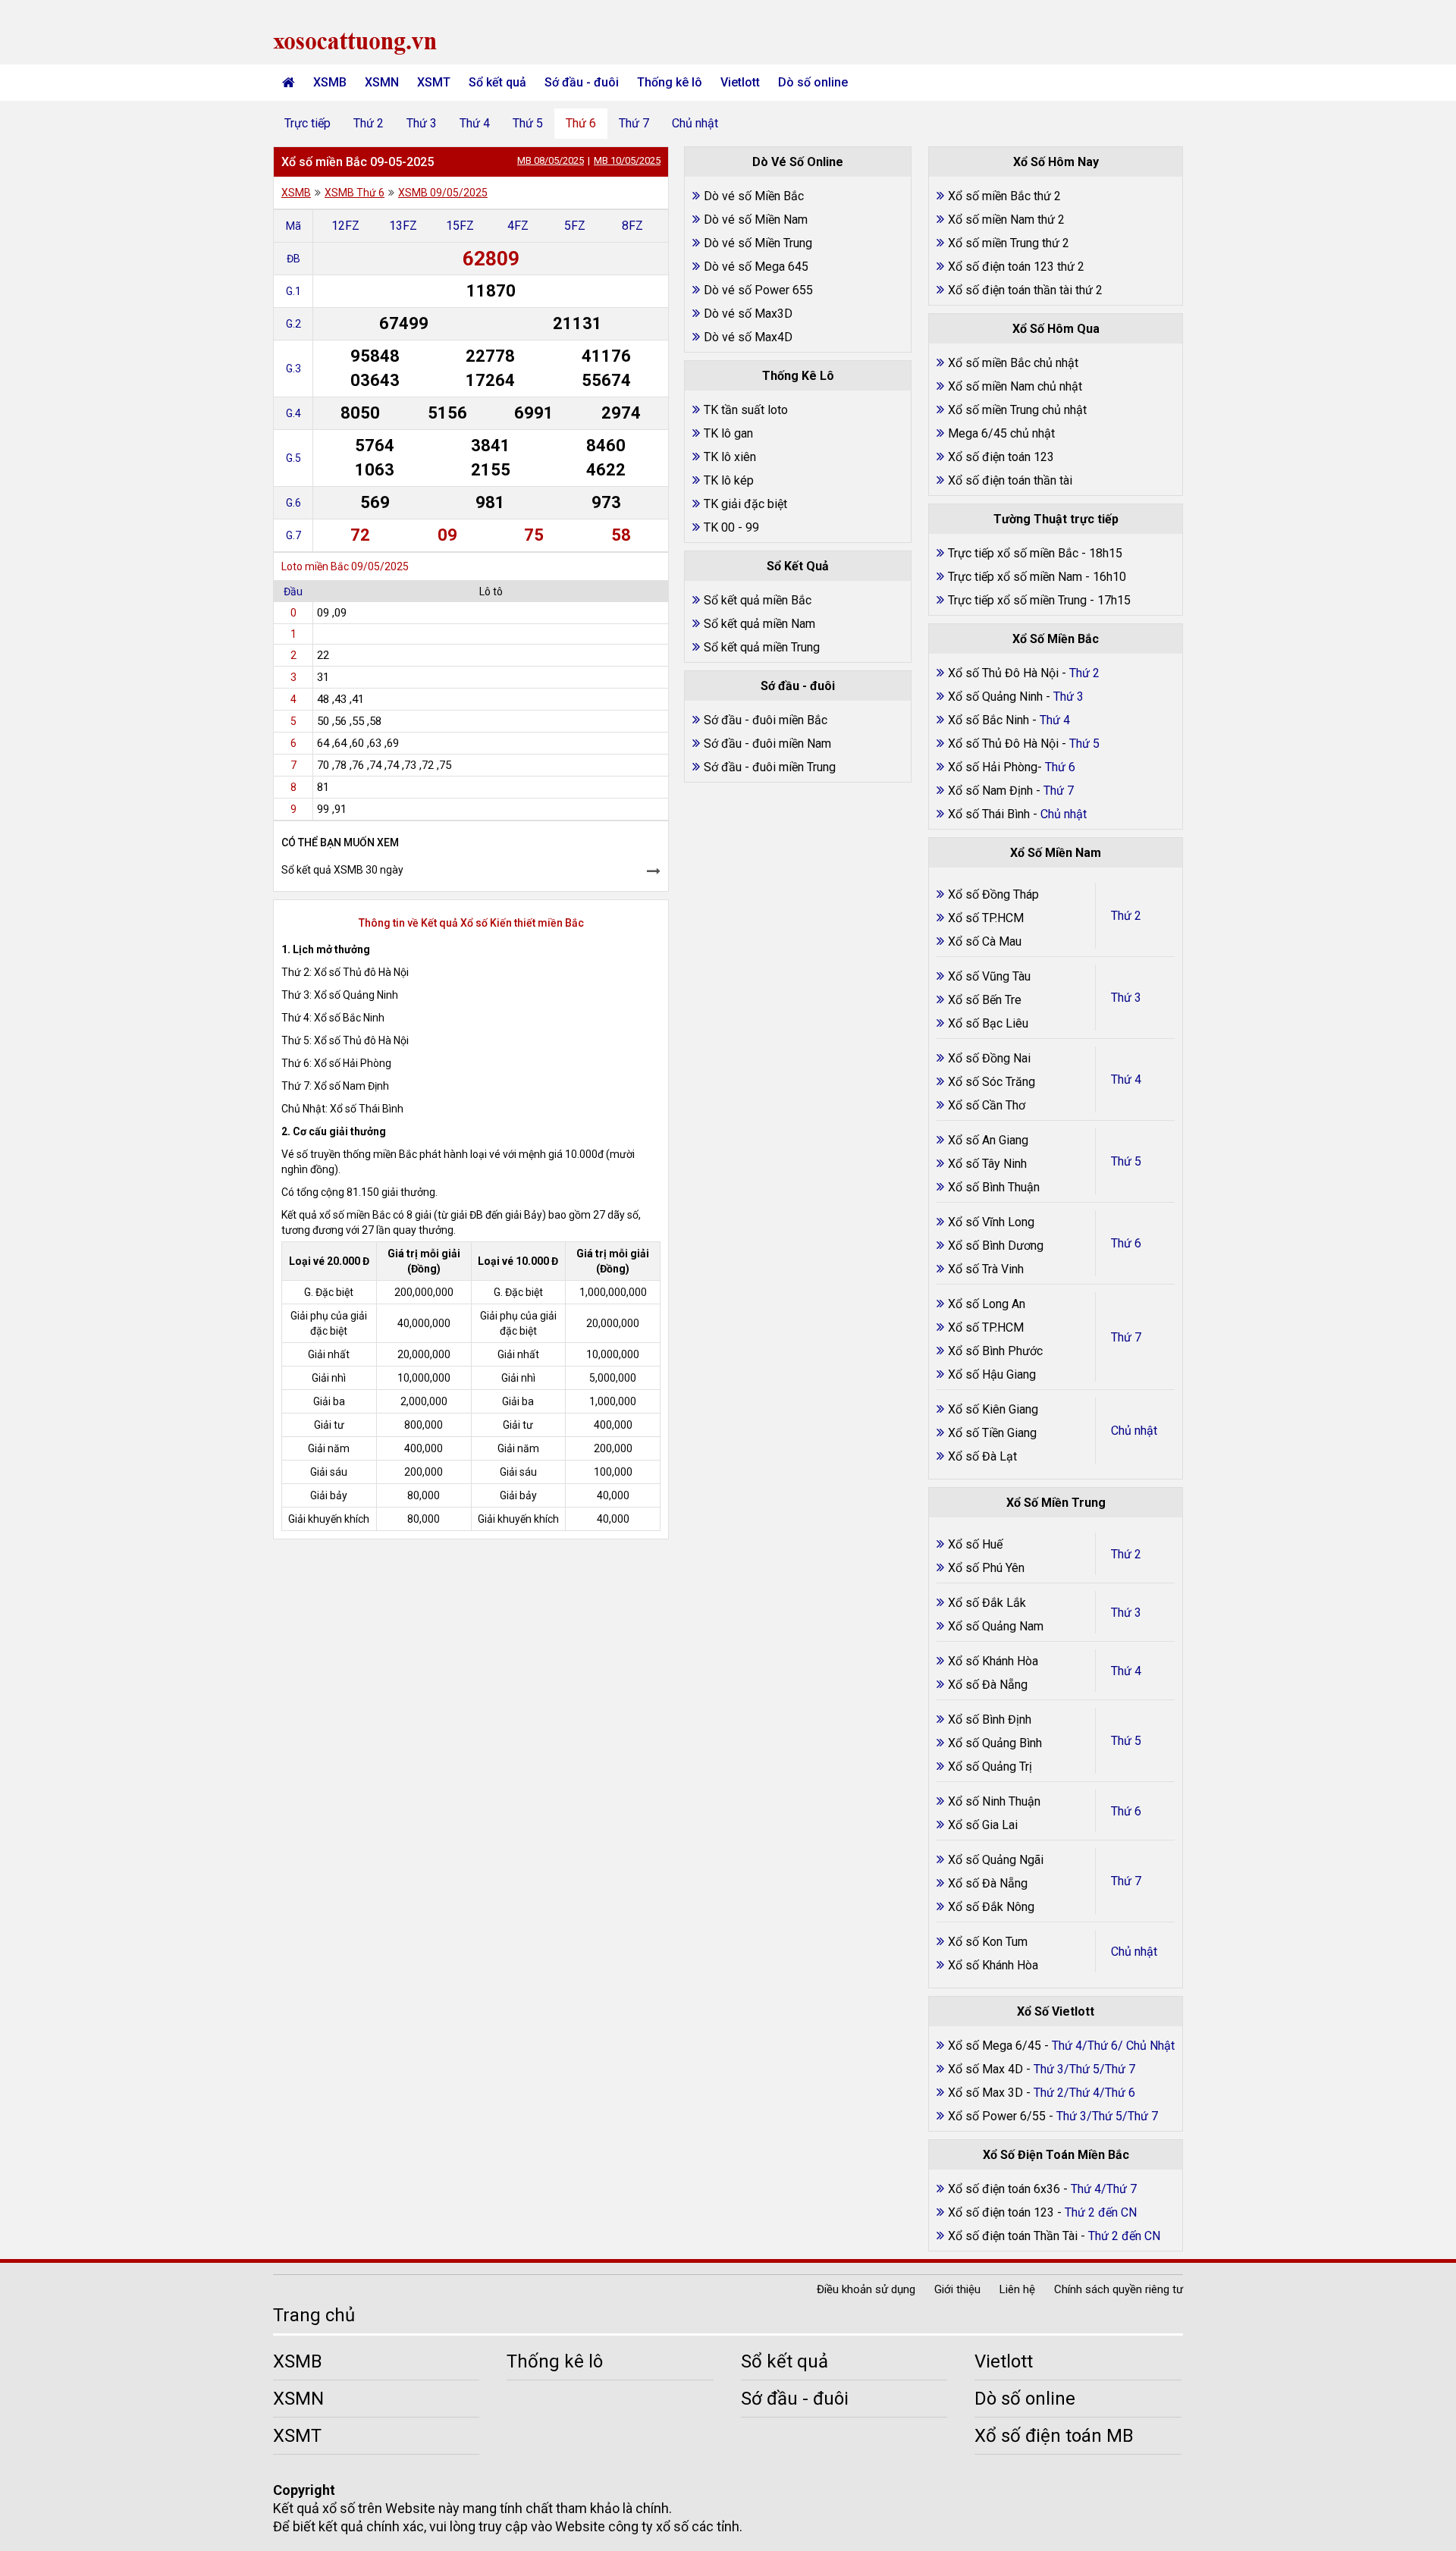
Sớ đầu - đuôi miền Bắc (766, 720)
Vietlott (740, 82)
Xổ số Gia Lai (983, 1825)
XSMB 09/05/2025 (443, 193)
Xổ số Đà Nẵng (988, 1685)
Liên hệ (1017, 2289)
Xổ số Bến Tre (985, 1000)
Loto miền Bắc (315, 566)
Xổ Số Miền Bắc (1056, 639)
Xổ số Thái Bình (990, 814)
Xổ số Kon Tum (988, 1942)
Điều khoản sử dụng (866, 2289)
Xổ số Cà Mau (985, 941)
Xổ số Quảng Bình (995, 1743)
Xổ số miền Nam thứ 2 (1006, 220)
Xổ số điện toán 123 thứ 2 (1016, 267)
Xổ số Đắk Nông (991, 1907)
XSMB (330, 82)
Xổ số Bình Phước (995, 1351)
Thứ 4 (475, 123)
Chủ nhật (695, 123)
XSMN (382, 82)
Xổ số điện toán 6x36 (1004, 2189)
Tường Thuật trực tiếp (1056, 519)
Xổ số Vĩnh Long (991, 1222)
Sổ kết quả (497, 82)
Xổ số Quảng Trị (990, 1767)
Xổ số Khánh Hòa (993, 1661)
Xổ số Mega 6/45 (995, 2046)
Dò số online (813, 82)
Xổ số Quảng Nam (996, 1626)
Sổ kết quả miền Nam (759, 624)
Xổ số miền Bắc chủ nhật (1013, 363)
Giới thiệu (957, 2289)
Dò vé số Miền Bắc (754, 196)
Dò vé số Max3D (748, 314)
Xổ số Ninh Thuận (994, 1801)
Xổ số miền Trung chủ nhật (1017, 410)
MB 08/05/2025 (551, 160)
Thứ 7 (634, 123)
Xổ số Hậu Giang (992, 1374)
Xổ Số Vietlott (1056, 2011)
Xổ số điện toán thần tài (1010, 480)
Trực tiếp (308, 123)
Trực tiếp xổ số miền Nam (1015, 577)
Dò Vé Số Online (798, 162)
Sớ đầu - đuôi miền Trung (770, 767)
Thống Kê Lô (798, 376)
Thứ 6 (581, 123)
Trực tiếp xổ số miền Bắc (1013, 553)
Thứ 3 (422, 123)
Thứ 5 (528, 123)
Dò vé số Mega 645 (756, 267)
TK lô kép (729, 480)
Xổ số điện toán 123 (1001, 457)
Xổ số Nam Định (992, 791)
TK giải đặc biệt (745, 504)
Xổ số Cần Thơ (987, 1105)
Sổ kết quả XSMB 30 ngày (342, 870)
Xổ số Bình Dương (996, 1246)
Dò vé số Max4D (748, 337)
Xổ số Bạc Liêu (988, 1023)
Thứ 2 (369, 123)
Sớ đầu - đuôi (582, 82)
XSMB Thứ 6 (355, 193)
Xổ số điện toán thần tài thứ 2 (1025, 290)
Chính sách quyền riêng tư (1119, 2289)
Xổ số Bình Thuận (994, 1187)
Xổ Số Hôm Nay (1056, 162)
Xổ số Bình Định (990, 1719)
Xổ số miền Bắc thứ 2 (1004, 196)
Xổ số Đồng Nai (989, 1058)
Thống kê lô (670, 82)
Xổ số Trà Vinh (986, 1269)
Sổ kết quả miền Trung (762, 647)
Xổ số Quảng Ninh (995, 697)
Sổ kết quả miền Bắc (758, 600)
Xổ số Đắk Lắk (987, 1603)
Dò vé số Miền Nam (756, 220)
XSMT (434, 82)
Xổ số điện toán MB (1054, 2436)
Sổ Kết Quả (798, 566)
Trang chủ (314, 2315)
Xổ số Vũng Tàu (989, 976)
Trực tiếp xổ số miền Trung (1017, 600)
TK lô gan (728, 433)
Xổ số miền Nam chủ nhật (1015, 386)
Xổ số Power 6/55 (998, 2116)
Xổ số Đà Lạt (982, 1456)
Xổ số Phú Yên (986, 1568)
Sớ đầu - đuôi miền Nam (767, 744)
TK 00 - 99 (731, 527)
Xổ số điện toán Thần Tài (1014, 2236)
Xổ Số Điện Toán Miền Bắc (1056, 2155)
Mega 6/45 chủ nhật (1001, 433)
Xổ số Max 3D (987, 2093)
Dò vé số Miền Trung (758, 243)
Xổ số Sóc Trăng (992, 1082)
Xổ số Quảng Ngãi (996, 1860)
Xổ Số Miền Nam (1056, 853)
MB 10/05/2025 (627, 160)
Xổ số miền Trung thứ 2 (1009, 243)
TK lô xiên (730, 457)
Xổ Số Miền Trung (1056, 1503)
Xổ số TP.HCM (986, 918)
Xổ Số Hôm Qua (1056, 329)
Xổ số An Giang (988, 1140)
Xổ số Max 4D (987, 2069)
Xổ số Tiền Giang (992, 1433)
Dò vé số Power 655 (758, 290)
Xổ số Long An (987, 1304)
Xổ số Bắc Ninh (988, 720)
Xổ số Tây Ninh (987, 1164)
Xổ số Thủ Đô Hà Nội (1003, 673)
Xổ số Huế (975, 1544)
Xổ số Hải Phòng (993, 767)
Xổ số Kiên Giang (993, 1409)
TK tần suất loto (746, 410)
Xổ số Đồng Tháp (993, 894)
